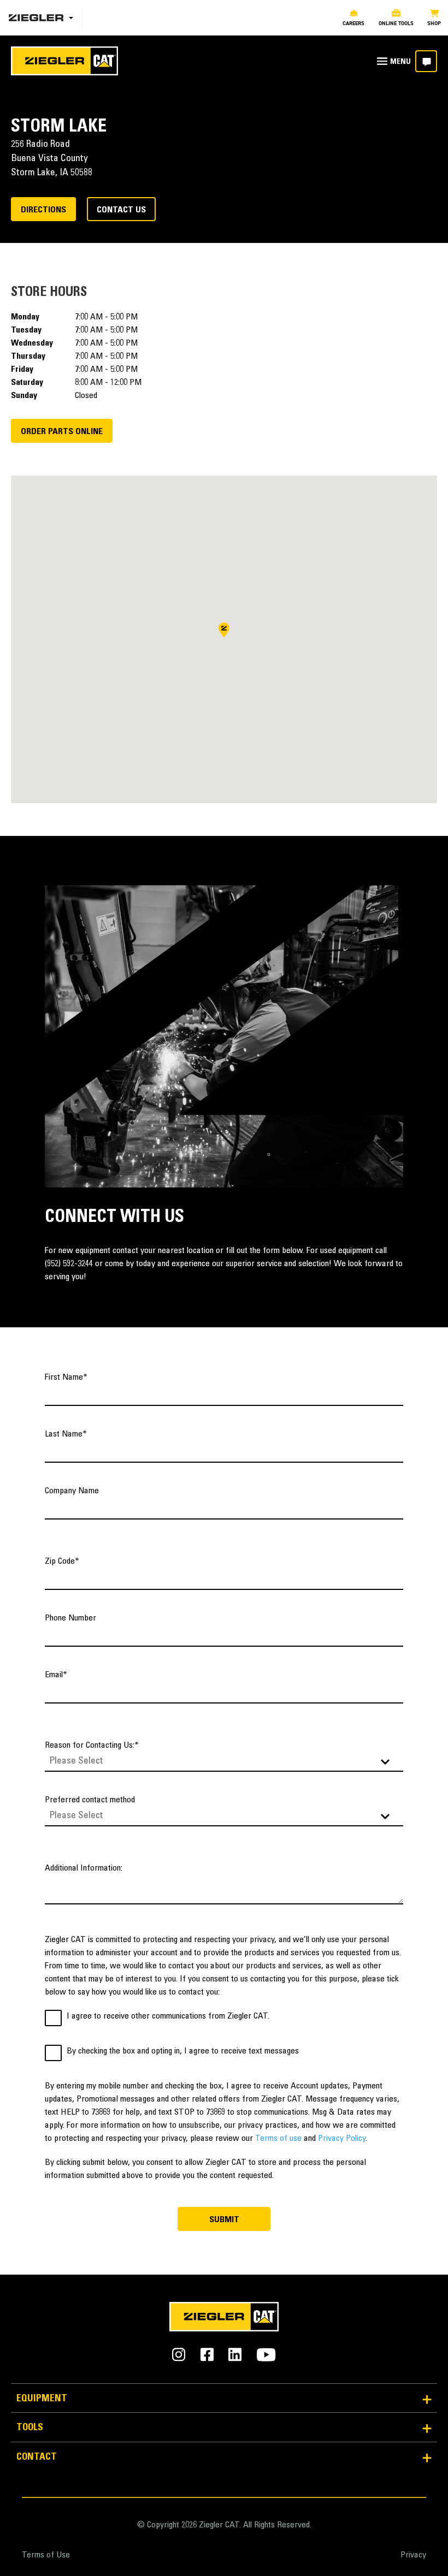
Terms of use (278, 2139)
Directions (43, 210)
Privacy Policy (342, 2139)
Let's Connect (426, 61)
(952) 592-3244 (69, 1264)
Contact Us (121, 210)
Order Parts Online (62, 432)
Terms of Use (46, 2555)
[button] (224, 630)
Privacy (413, 2555)
